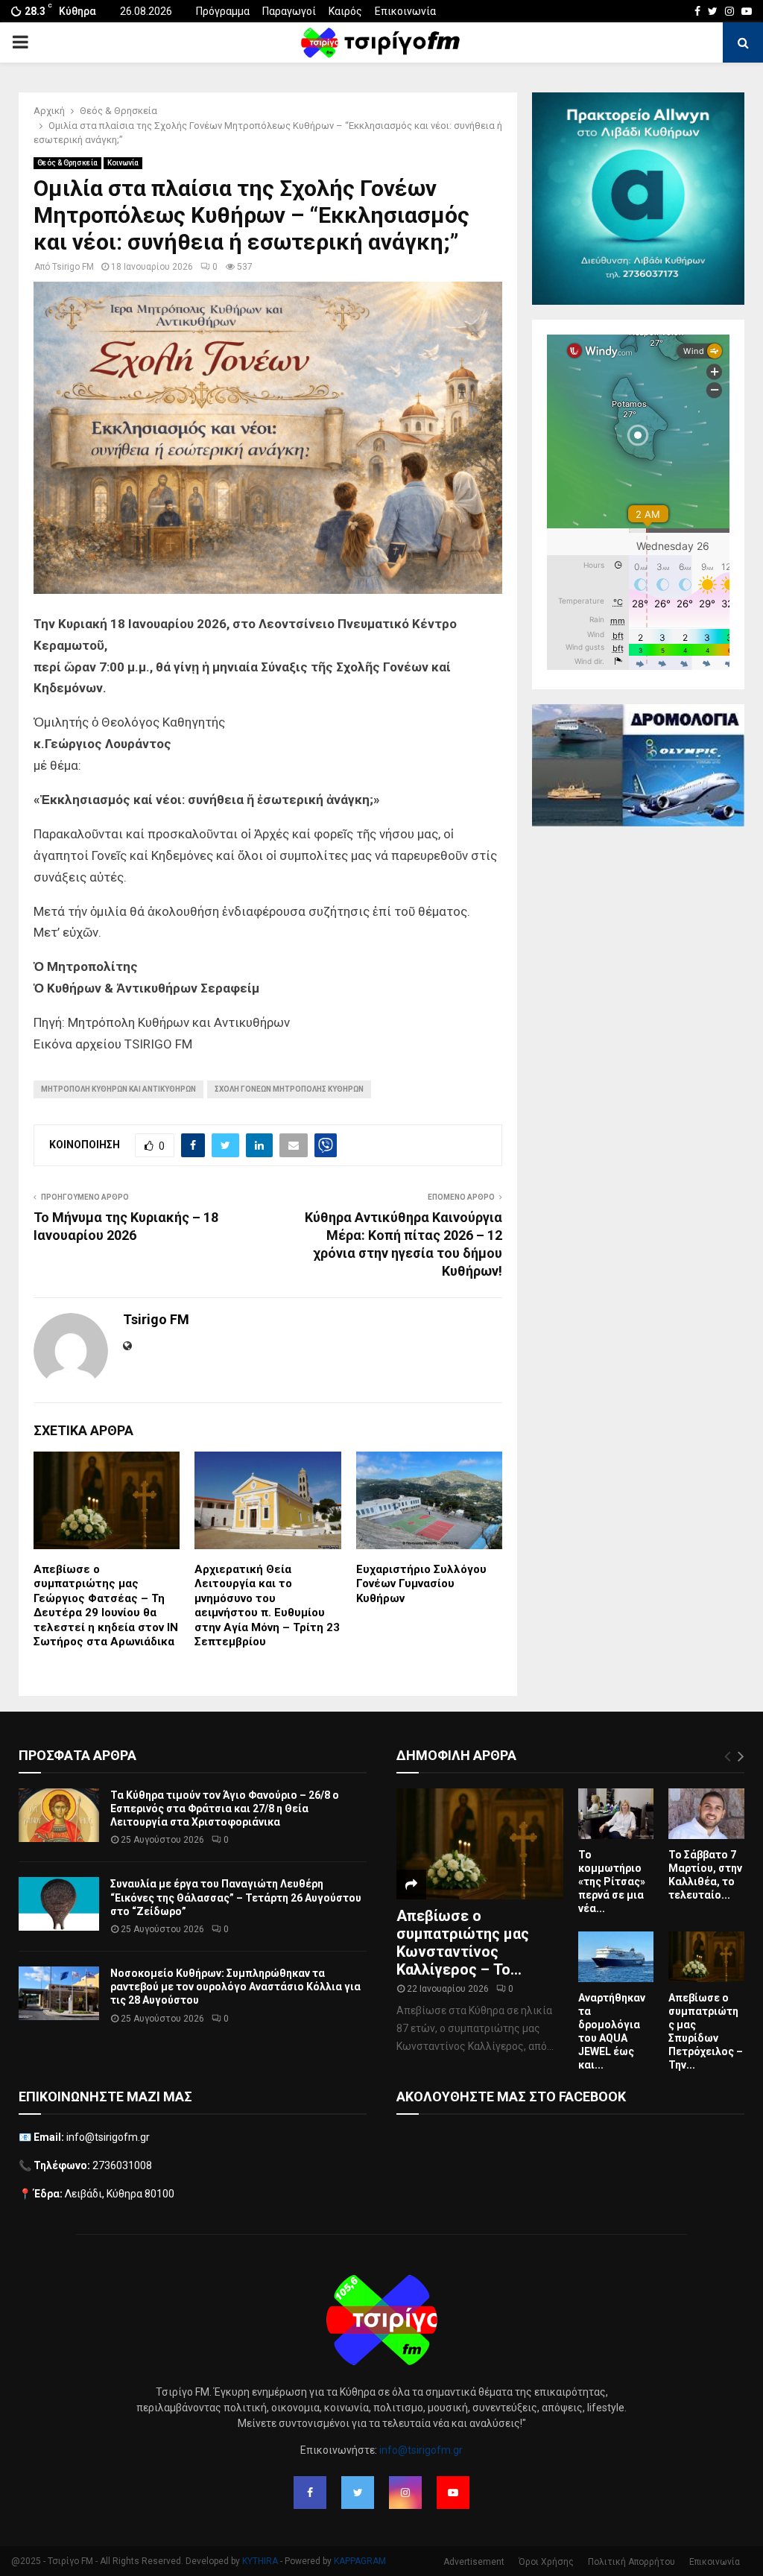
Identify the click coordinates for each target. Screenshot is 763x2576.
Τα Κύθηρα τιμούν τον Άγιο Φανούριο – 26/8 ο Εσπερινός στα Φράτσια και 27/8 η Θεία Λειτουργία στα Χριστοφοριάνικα (225, 1808)
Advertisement (474, 2562)
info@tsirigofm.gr (421, 2450)
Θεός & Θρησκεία (67, 163)
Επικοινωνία (405, 11)
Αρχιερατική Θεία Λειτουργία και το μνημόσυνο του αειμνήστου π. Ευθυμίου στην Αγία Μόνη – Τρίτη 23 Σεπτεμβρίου (267, 1606)
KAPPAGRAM (360, 2561)
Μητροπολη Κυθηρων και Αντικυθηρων (118, 1089)
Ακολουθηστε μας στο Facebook (511, 2096)
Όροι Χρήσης (546, 2562)
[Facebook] (310, 2493)
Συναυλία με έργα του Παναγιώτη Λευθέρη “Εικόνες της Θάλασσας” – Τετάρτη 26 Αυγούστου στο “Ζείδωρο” (236, 1897)
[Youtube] (453, 2493)
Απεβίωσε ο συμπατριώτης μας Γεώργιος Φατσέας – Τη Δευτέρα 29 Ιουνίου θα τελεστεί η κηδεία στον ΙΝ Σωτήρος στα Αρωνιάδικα (106, 1606)
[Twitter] (358, 2493)
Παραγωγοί (289, 11)
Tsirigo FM (73, 267)
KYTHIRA (260, 2561)
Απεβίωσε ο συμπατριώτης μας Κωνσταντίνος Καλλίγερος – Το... (463, 1943)
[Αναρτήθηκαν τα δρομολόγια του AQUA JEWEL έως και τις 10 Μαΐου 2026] (616, 1957)
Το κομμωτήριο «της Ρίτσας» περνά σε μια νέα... (612, 1882)
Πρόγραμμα (223, 11)
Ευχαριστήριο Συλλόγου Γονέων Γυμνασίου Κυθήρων (421, 1584)
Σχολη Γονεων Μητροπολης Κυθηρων (289, 1089)
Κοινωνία (123, 163)
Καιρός (345, 11)
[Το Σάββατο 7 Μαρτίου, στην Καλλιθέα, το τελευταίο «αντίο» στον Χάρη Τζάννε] (706, 1814)
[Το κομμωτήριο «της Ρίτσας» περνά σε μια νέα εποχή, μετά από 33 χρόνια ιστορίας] (616, 1814)
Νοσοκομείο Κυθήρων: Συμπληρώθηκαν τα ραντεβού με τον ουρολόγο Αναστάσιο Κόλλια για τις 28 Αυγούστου (235, 1987)
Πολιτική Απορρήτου (631, 2562)
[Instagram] (405, 2493)
